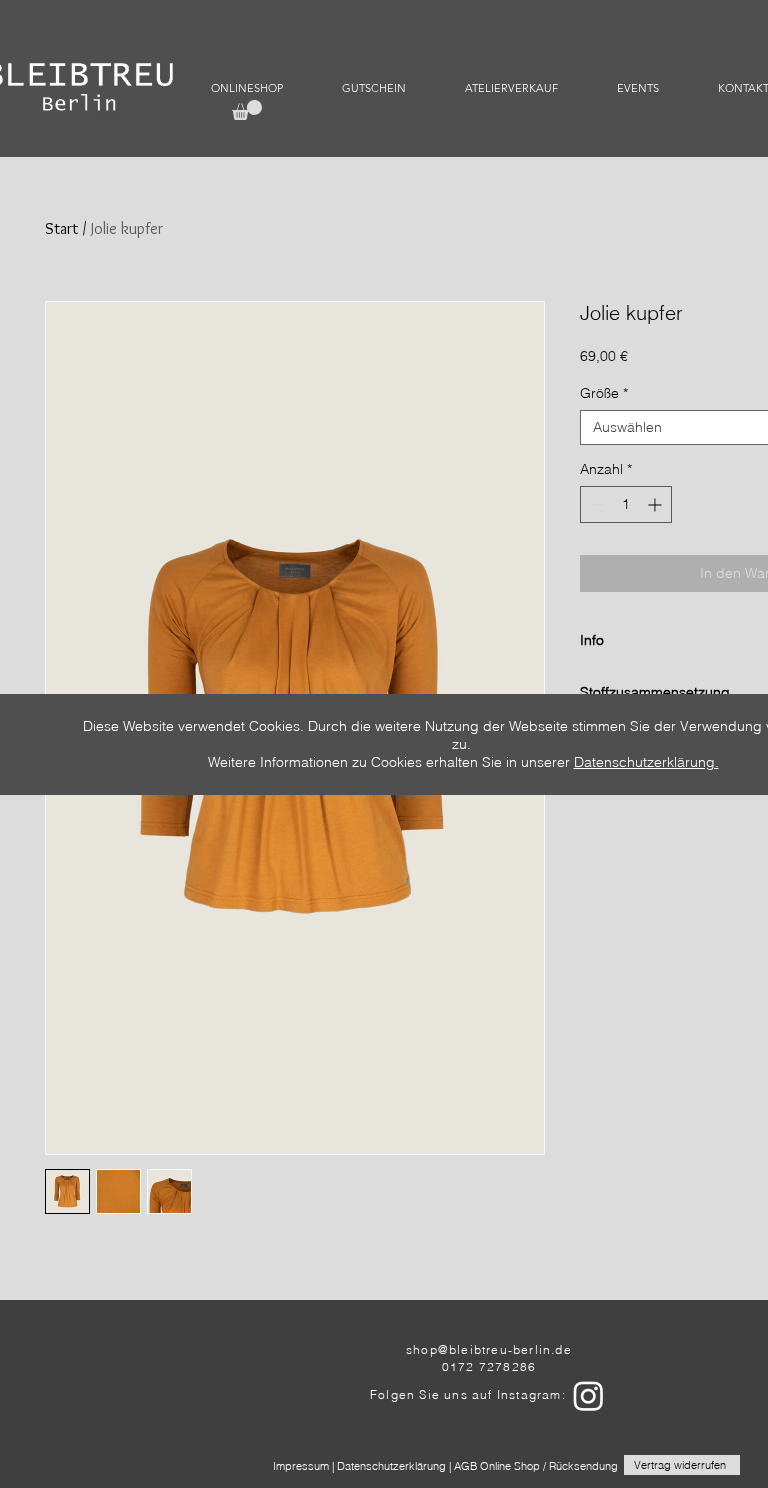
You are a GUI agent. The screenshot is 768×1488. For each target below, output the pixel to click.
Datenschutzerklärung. (646, 762)
